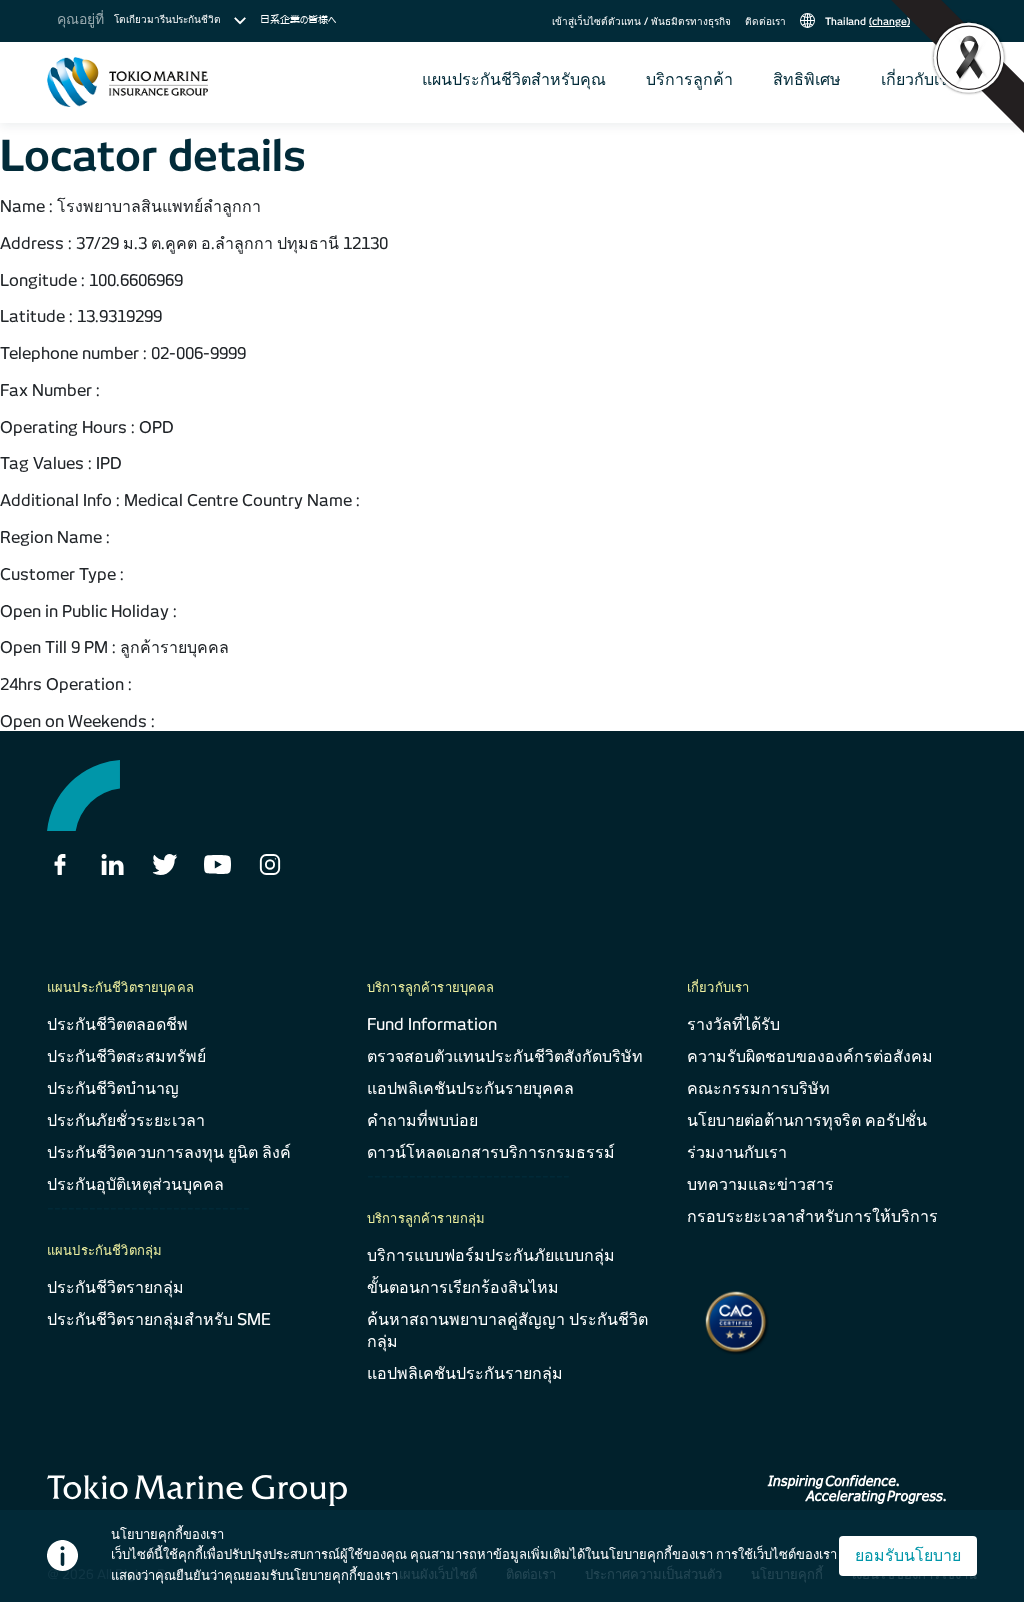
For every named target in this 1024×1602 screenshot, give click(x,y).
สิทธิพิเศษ (807, 79)
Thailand (866, 21)
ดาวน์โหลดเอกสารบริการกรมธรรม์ (491, 1152)
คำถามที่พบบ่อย (422, 1120)
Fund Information (432, 1024)
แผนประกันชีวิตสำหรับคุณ (514, 79)
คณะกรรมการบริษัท (758, 1088)
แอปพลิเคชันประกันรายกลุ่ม (465, 1373)
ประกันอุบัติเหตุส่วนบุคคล (135, 1184)
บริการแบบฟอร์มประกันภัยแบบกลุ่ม (491, 1255)
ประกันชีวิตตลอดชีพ (117, 1024)
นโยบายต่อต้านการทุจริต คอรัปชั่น (807, 1120)
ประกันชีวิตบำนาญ (113, 1088)
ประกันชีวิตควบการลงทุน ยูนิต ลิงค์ (169, 1152)
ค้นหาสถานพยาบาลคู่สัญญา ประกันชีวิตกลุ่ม (507, 1330)
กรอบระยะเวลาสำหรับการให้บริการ (812, 1216)
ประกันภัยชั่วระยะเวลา (126, 1120)
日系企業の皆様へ (298, 19)
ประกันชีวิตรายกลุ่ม (115, 1287)
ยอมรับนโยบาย (908, 1555)
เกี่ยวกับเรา (919, 79)
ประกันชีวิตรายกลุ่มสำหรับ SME (159, 1319)
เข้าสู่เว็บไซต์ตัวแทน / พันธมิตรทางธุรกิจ (641, 21)
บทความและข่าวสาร (760, 1184)
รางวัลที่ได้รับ (733, 1024)
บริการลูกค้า (689, 79)
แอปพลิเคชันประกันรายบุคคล (470, 1088)
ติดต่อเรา (765, 21)
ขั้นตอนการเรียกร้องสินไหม (463, 1287)
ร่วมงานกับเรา (737, 1152)
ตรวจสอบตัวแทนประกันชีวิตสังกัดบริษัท (505, 1056)
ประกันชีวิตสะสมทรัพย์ (126, 1056)
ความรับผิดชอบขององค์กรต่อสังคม (810, 1056)
